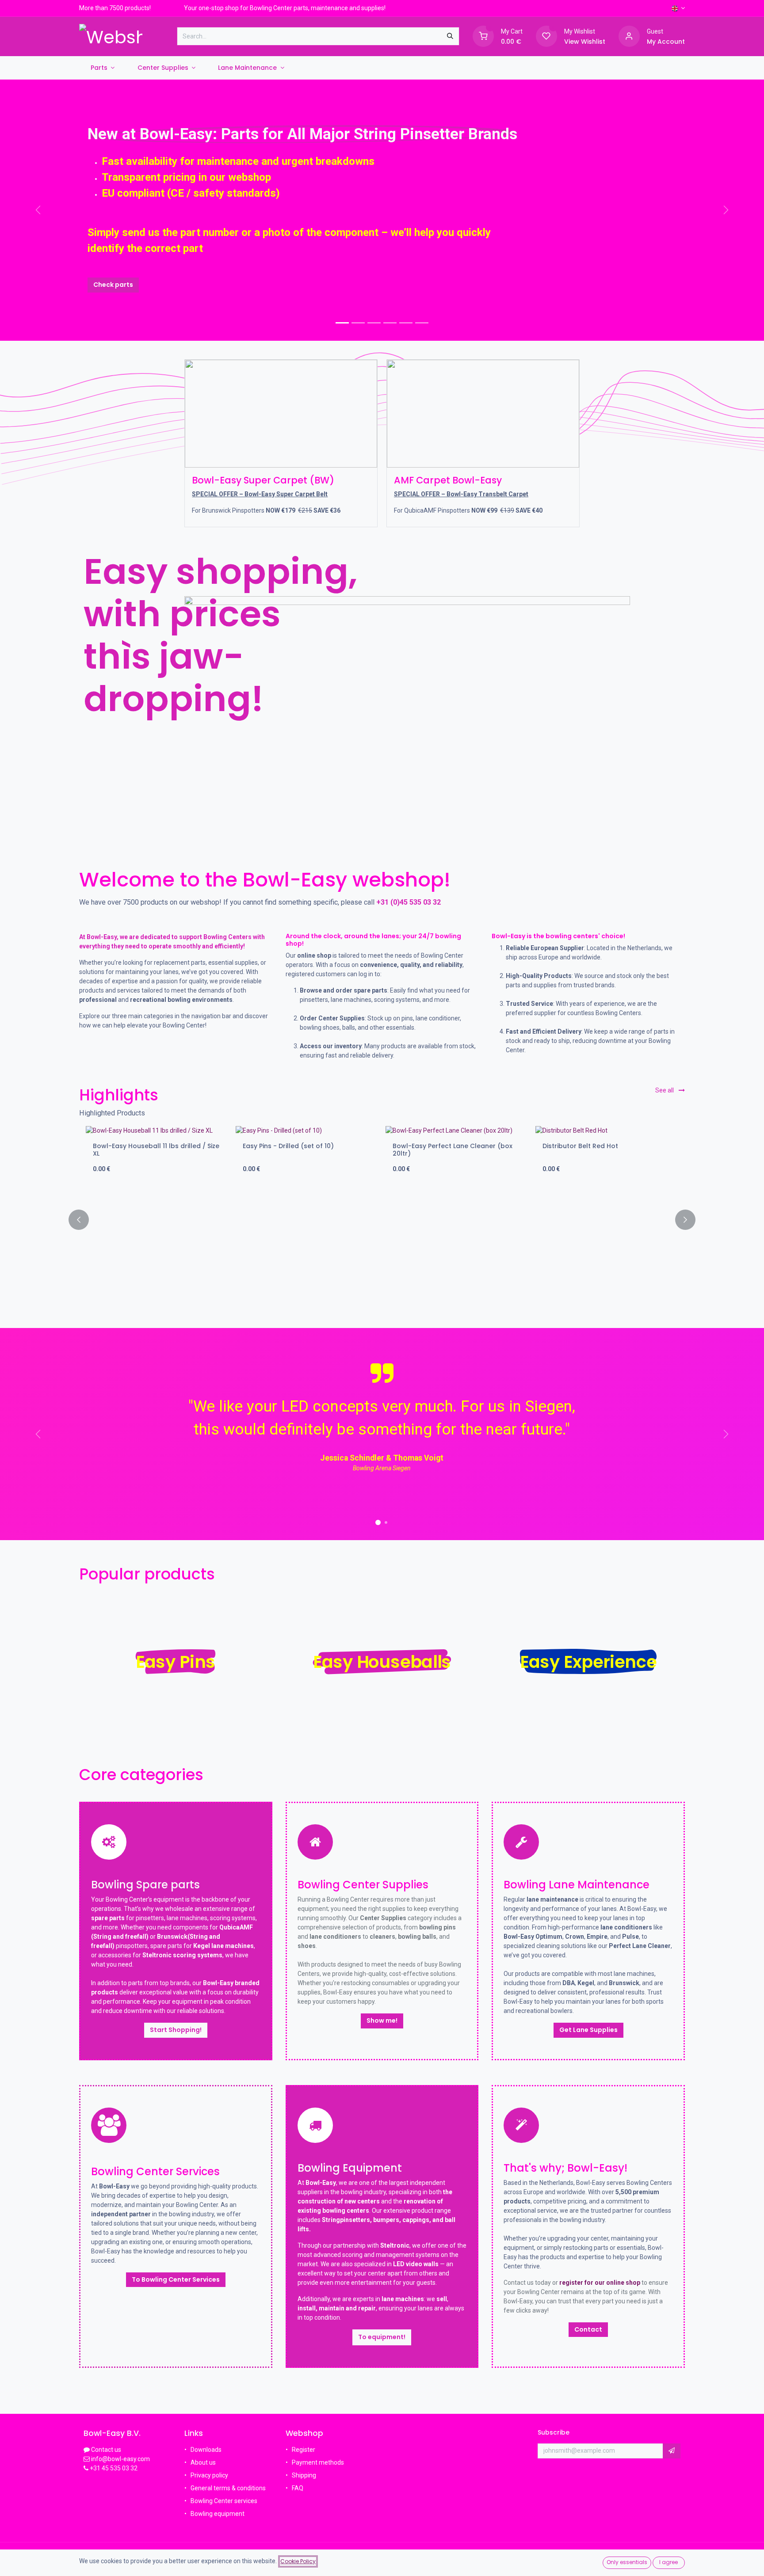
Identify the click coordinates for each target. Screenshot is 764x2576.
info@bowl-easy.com (120, 2459)
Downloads (206, 2450)
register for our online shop (600, 2283)
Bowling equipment (218, 2514)
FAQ (298, 2488)
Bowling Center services (224, 2501)
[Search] (450, 36)
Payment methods (318, 2462)
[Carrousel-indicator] (358, 323)
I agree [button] (668, 2562)
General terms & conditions (228, 2488)
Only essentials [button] (627, 2562)
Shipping (304, 2475)
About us (203, 2462)
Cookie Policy (298, 2561)
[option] (382, 1220)
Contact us (106, 2450)
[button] (84, 1220)
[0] (483, 36)
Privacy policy (209, 2475)
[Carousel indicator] (342, 323)
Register (304, 2450)
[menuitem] (103, 68)
